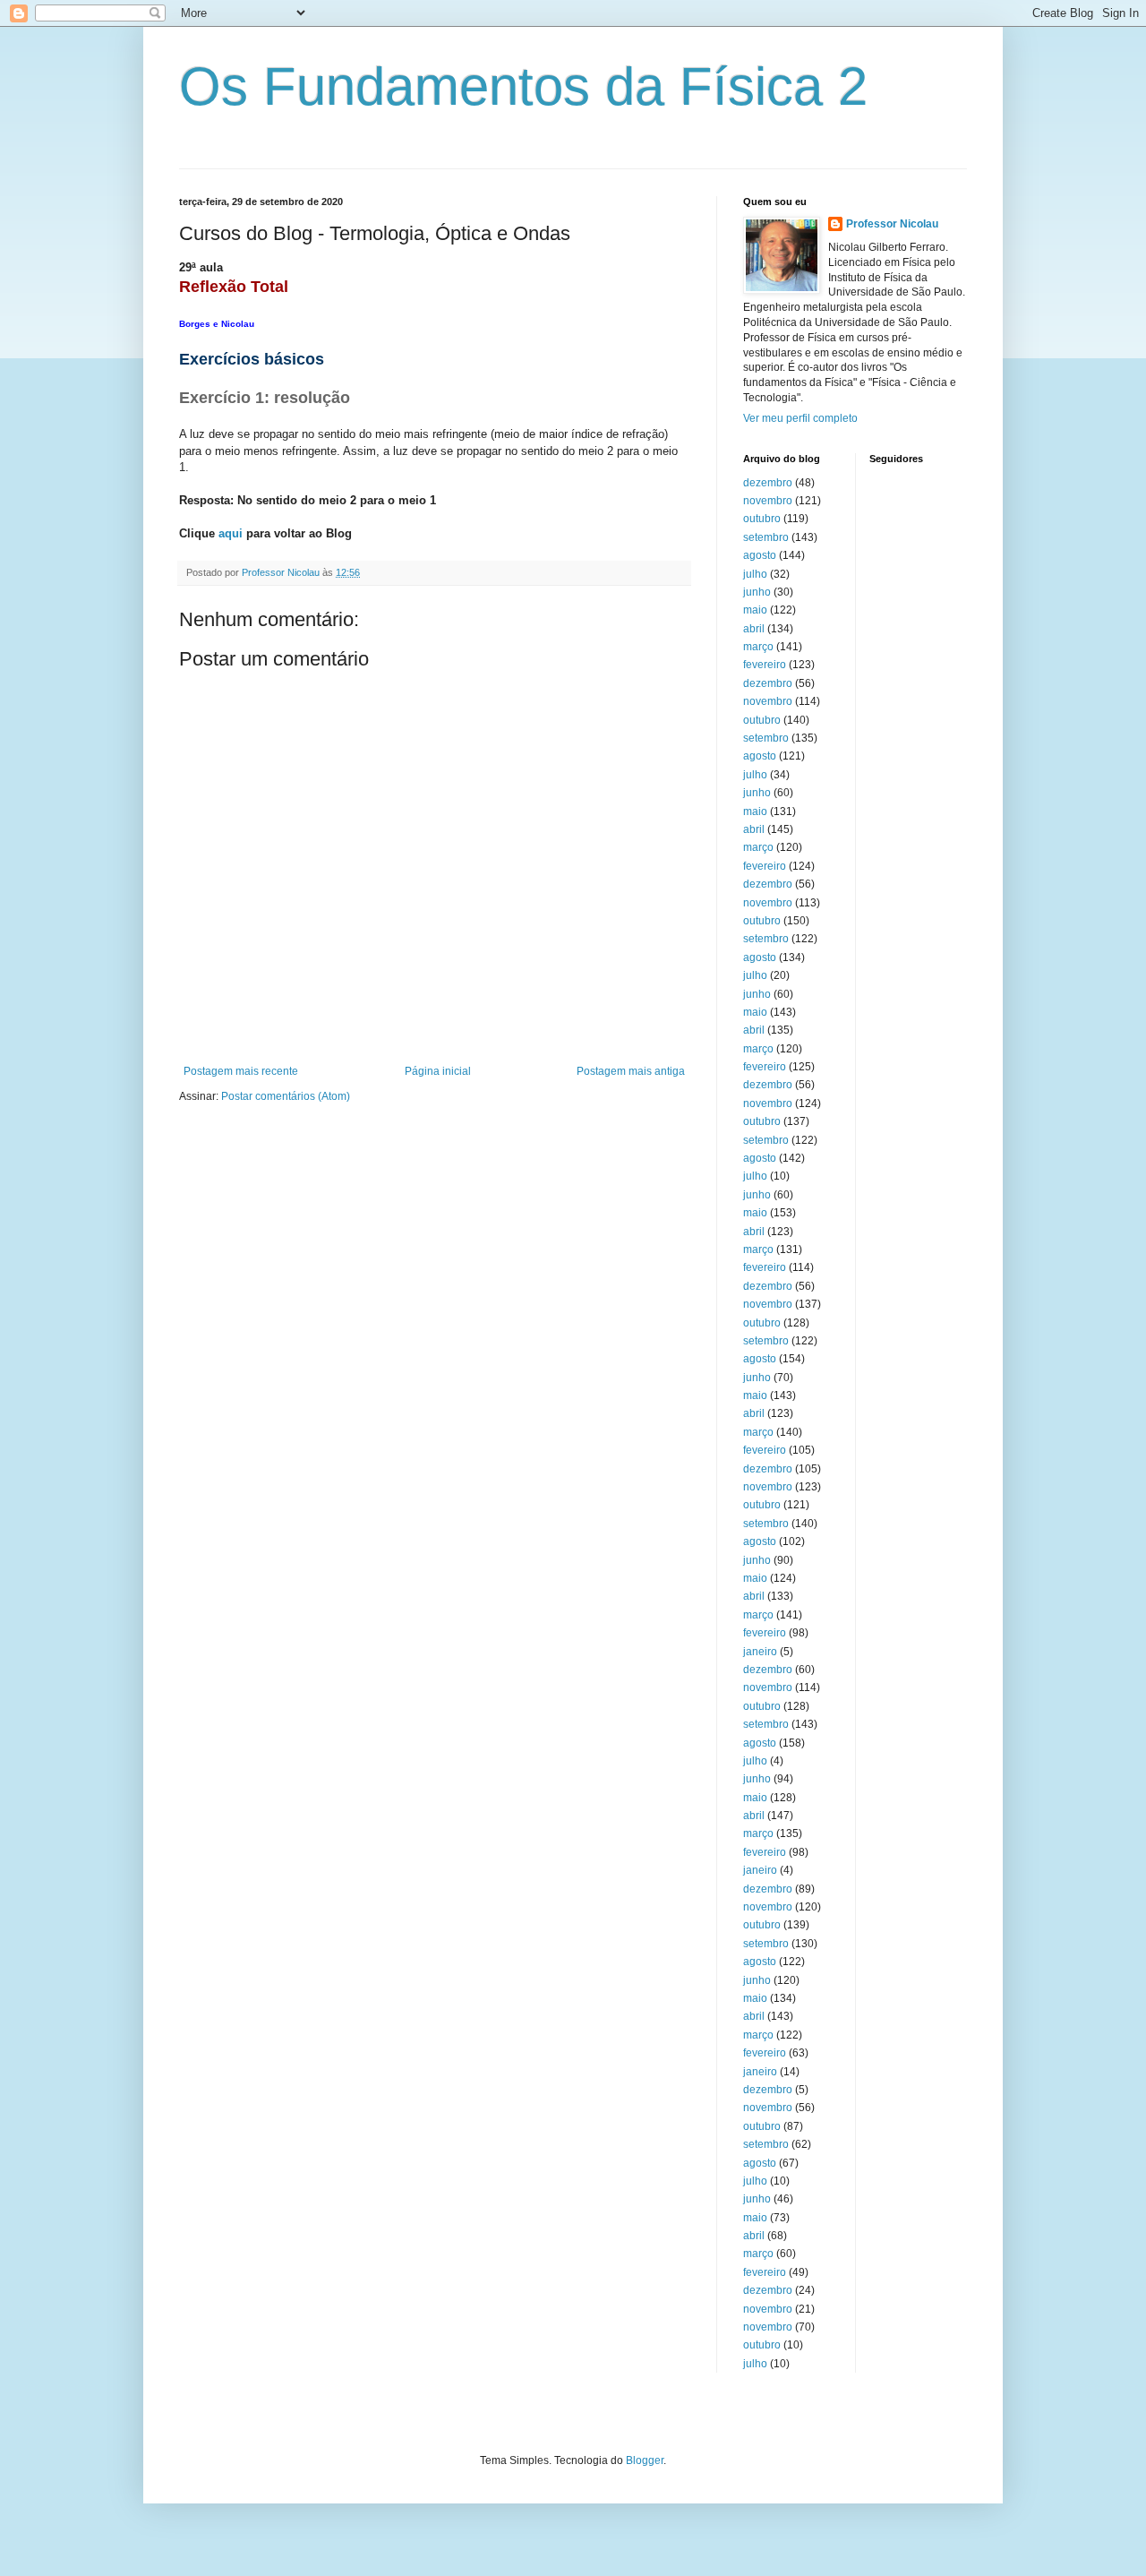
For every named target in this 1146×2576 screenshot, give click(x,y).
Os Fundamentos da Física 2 (523, 86)
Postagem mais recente (241, 1071)
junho (757, 592)
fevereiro (765, 665)
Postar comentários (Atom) (286, 1096)
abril (754, 629)
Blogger (645, 2460)
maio (755, 610)
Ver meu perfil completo (800, 418)
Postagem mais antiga (631, 1071)
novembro (768, 501)
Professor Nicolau (892, 224)
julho (755, 574)
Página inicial (438, 1071)
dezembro (768, 483)
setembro (766, 537)
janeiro (760, 1652)
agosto (760, 555)
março (758, 647)
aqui (231, 533)
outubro (762, 519)
